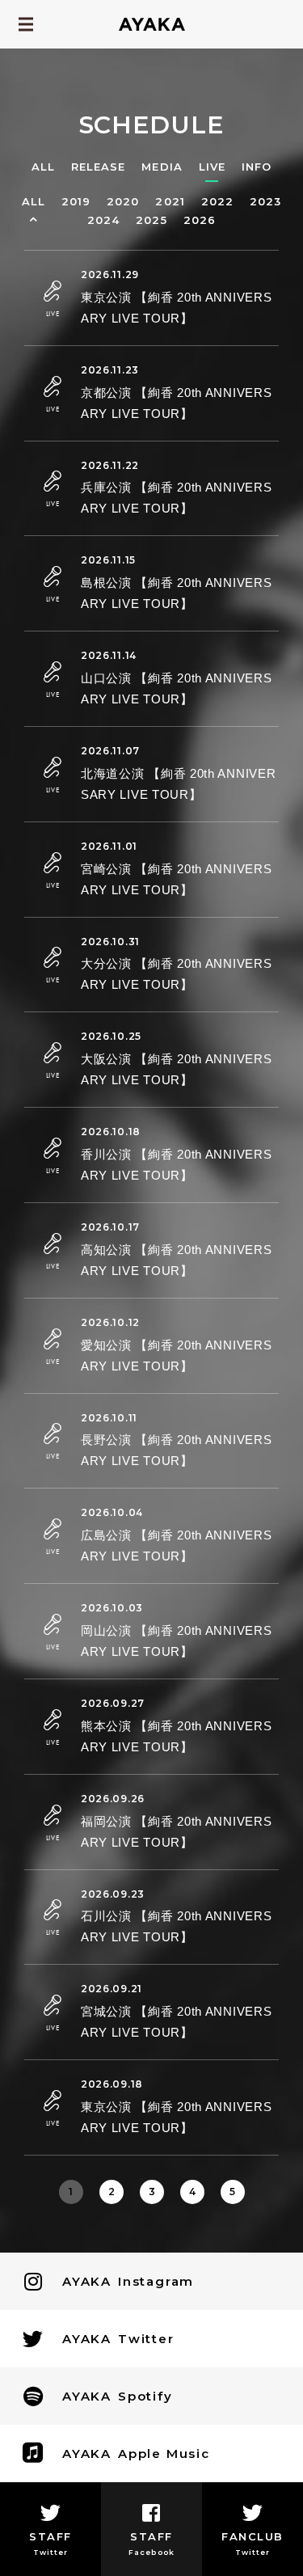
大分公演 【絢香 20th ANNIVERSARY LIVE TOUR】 (176, 974)
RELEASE (98, 167)
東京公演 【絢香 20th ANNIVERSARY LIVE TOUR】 (176, 308)
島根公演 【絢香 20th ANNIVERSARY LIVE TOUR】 (176, 593)
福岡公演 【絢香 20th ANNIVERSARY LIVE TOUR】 (176, 1832)
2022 (217, 202)
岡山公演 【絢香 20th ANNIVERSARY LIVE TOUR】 (176, 1641)
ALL (43, 167)
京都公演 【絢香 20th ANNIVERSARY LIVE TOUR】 (176, 403)
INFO (257, 167)
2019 (76, 202)
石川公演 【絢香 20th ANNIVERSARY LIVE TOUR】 (176, 1926)
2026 (200, 220)
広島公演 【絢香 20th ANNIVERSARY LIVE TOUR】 (176, 1546)
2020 (123, 202)
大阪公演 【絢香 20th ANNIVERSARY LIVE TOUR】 (176, 1069)
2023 (265, 202)
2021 (170, 202)
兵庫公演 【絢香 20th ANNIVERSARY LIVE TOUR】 (176, 498)
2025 (151, 220)
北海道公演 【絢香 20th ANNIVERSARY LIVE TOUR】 (178, 784)
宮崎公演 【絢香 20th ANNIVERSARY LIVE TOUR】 (176, 879)
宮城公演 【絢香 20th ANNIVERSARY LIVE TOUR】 (176, 2022)
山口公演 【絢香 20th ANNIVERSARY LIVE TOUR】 (176, 688)
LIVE (212, 167)
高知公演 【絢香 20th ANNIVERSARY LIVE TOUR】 (176, 1260)
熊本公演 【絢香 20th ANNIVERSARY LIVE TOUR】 (176, 1736)
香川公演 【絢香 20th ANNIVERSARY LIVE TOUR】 (176, 1165)
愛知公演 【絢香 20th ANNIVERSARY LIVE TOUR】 (176, 1356)
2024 (103, 220)
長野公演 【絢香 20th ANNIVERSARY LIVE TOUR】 (176, 1450)
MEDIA (162, 167)
